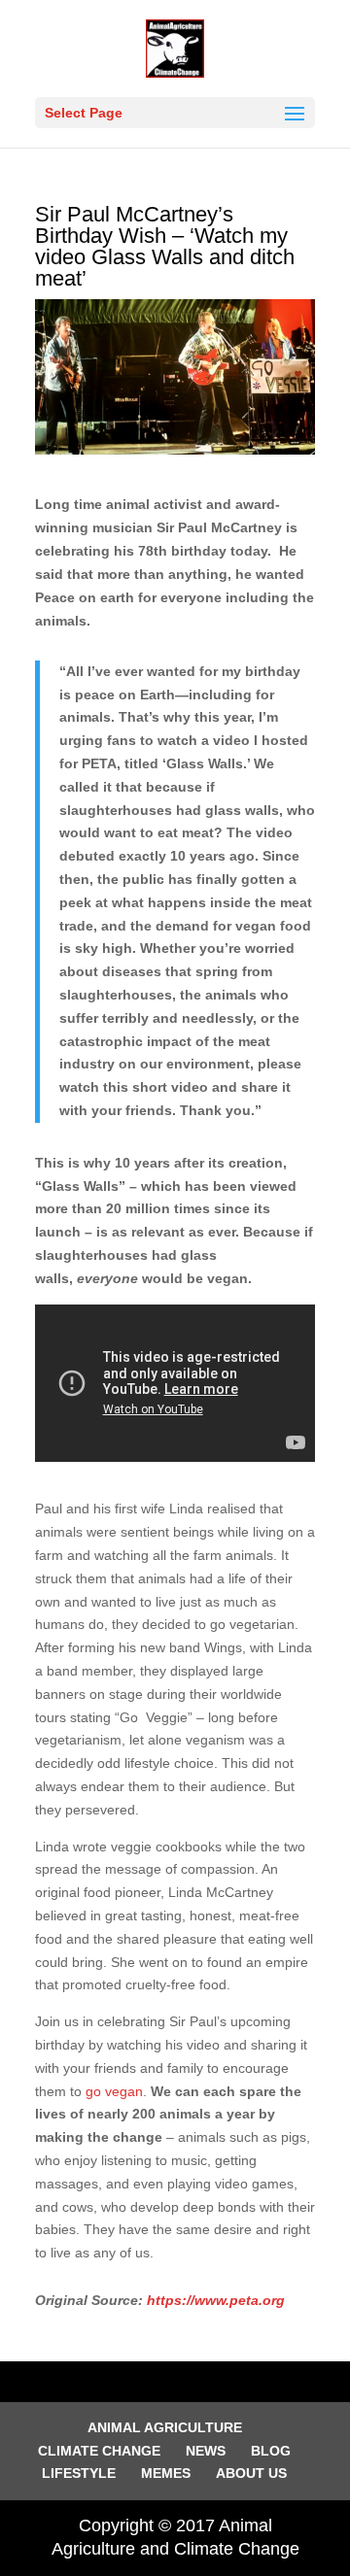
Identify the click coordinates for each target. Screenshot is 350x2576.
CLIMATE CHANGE (99, 2451)
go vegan (114, 2091)
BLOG (271, 2451)
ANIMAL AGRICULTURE (165, 2427)
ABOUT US (251, 2473)
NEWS (206, 2451)
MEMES (166, 2473)
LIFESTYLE (79, 2473)
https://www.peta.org (216, 2300)
